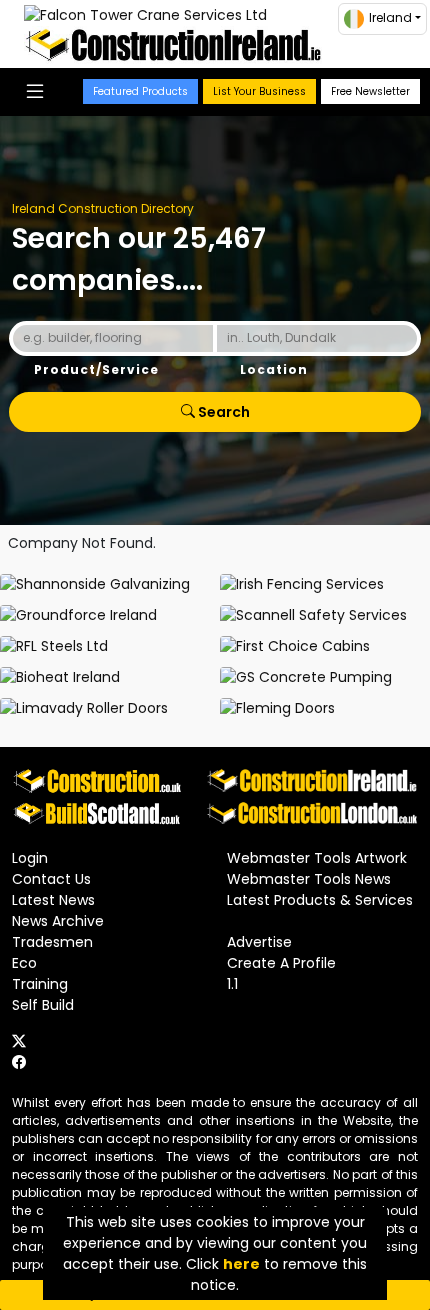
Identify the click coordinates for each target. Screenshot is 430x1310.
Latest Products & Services (320, 900)
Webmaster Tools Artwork (317, 858)
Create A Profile (281, 963)
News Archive (58, 921)
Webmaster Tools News (309, 879)
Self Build (43, 1005)
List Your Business (259, 91)
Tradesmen (52, 942)
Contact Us (51, 879)
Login (30, 858)
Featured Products (140, 91)
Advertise (259, 942)
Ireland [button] (390, 17)
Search (222, 412)
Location (274, 369)
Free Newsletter (370, 91)
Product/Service (96, 369)
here (241, 1264)
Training (40, 984)
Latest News (53, 900)
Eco (24, 963)
